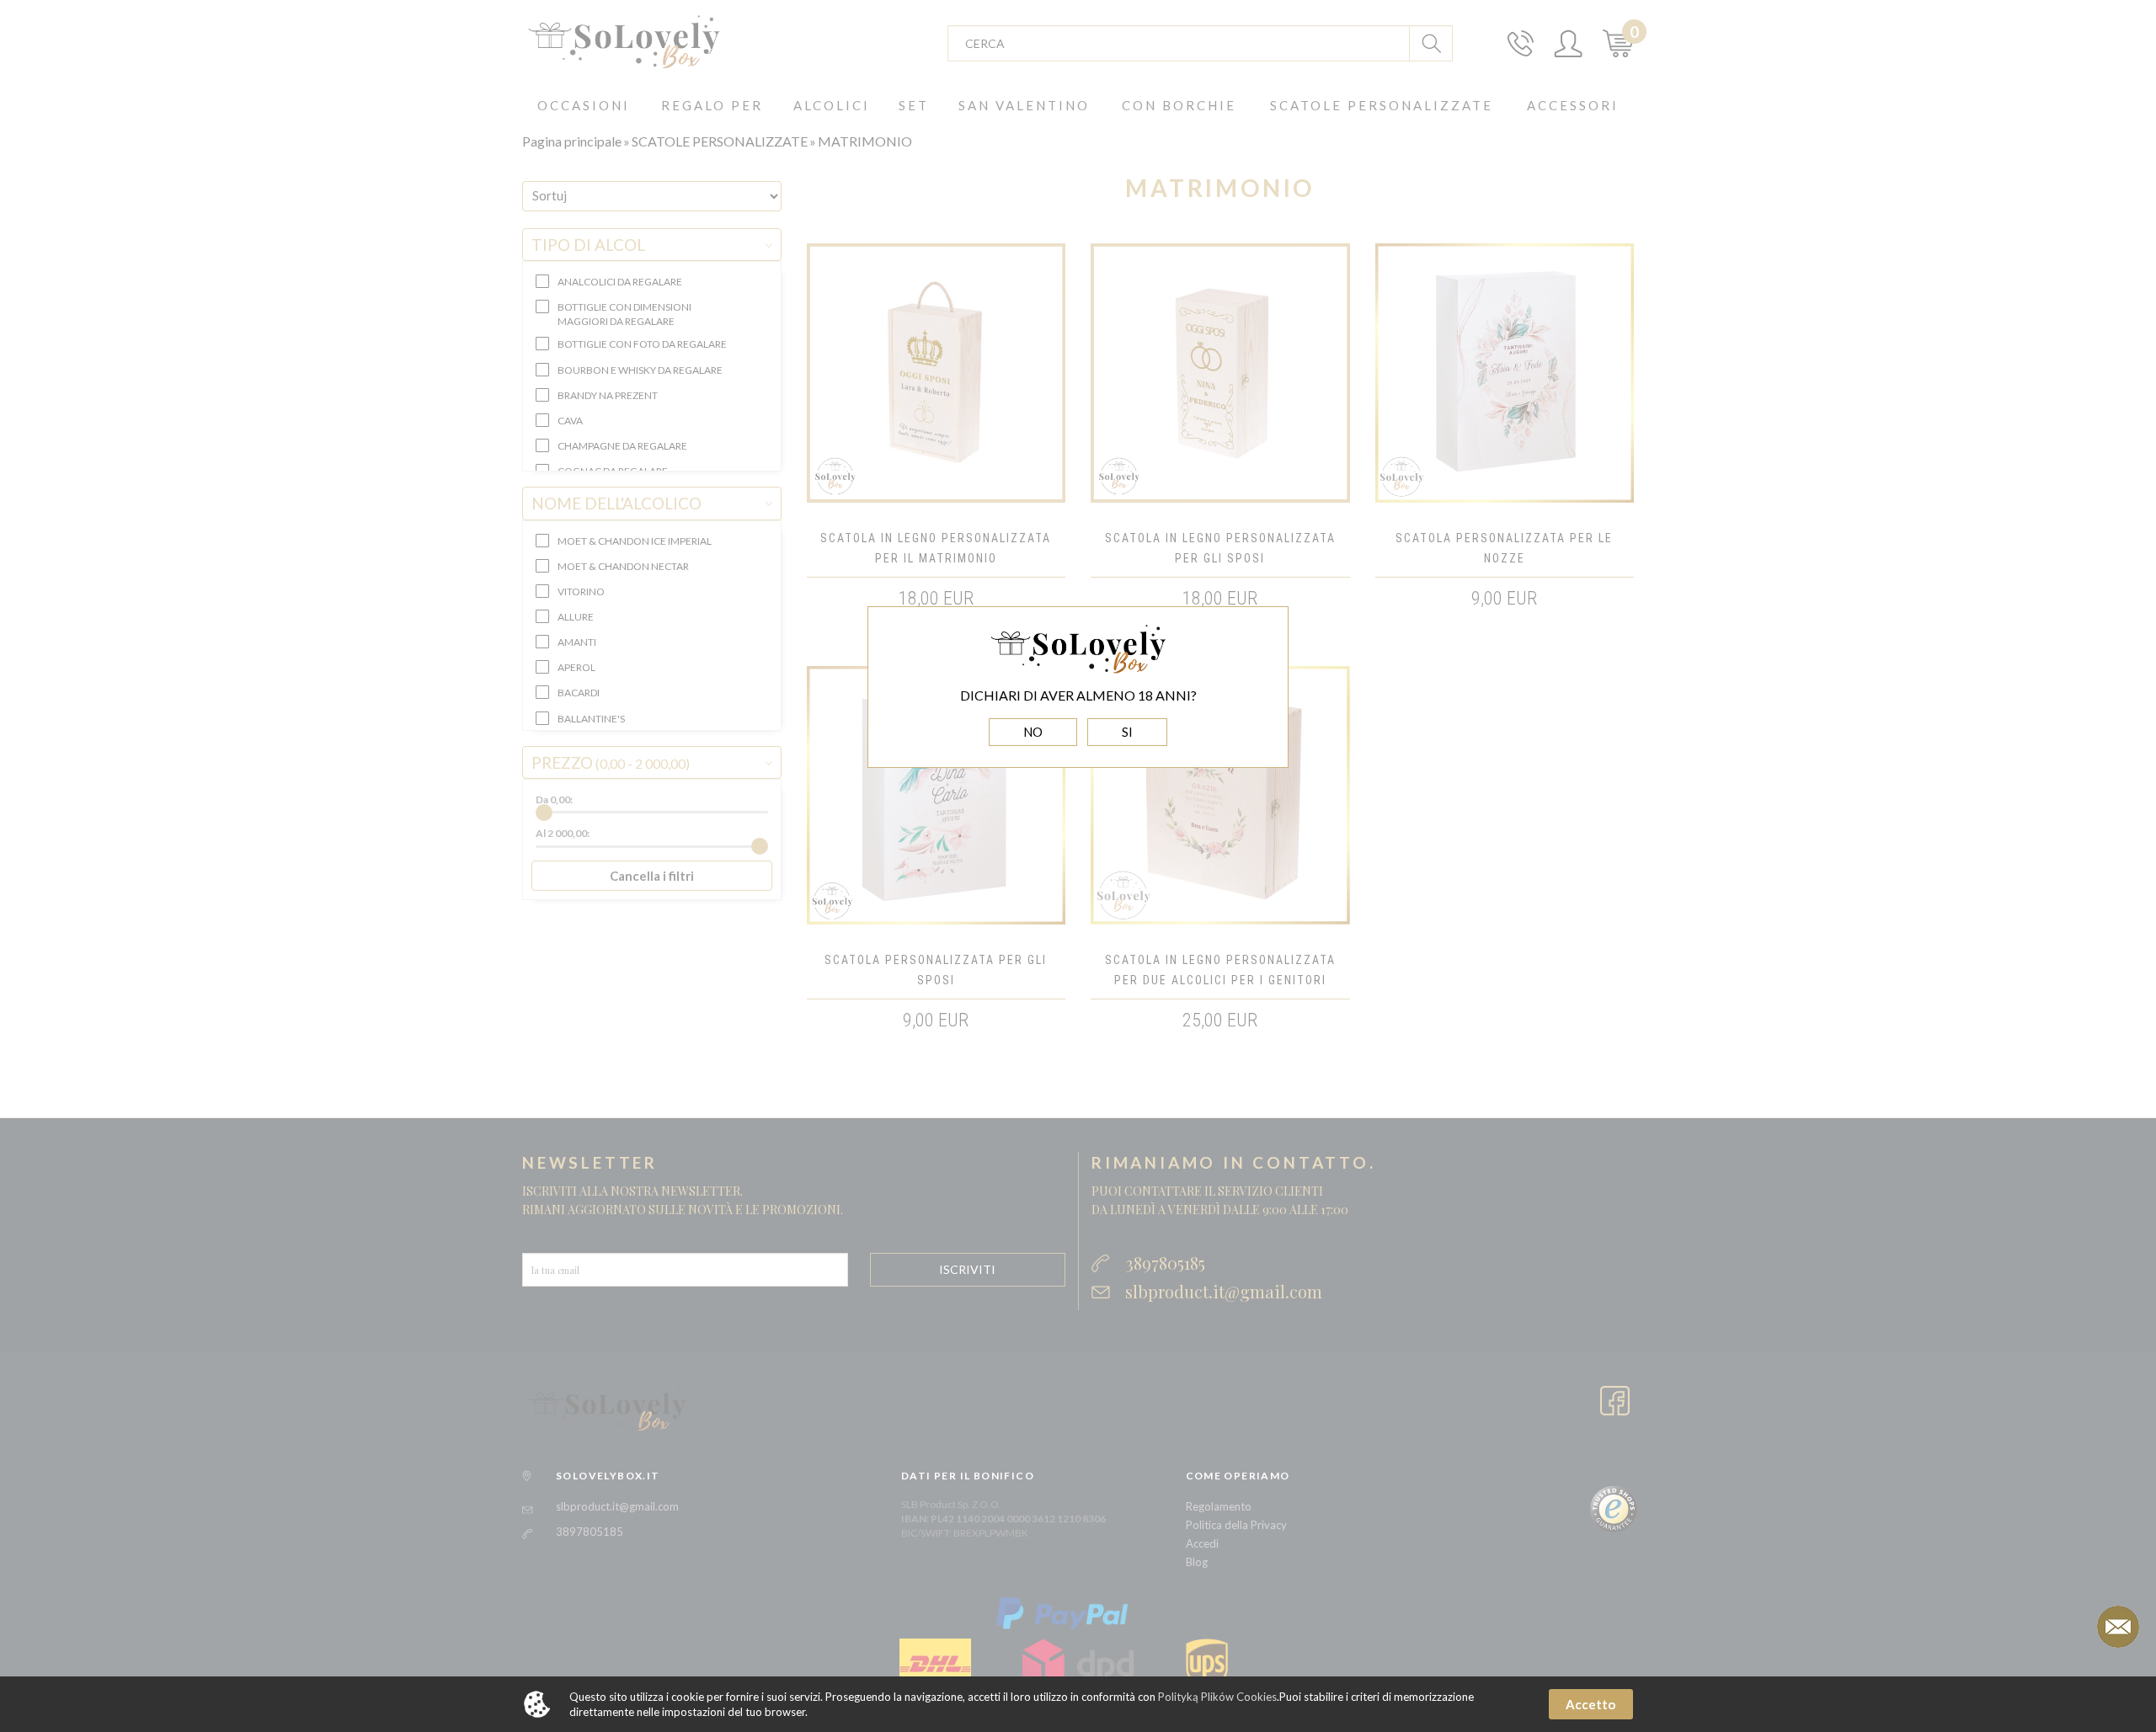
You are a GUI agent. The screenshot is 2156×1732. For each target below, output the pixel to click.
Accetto (1590, 1704)
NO (1033, 732)
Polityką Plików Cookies (1217, 1697)
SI (1127, 732)
